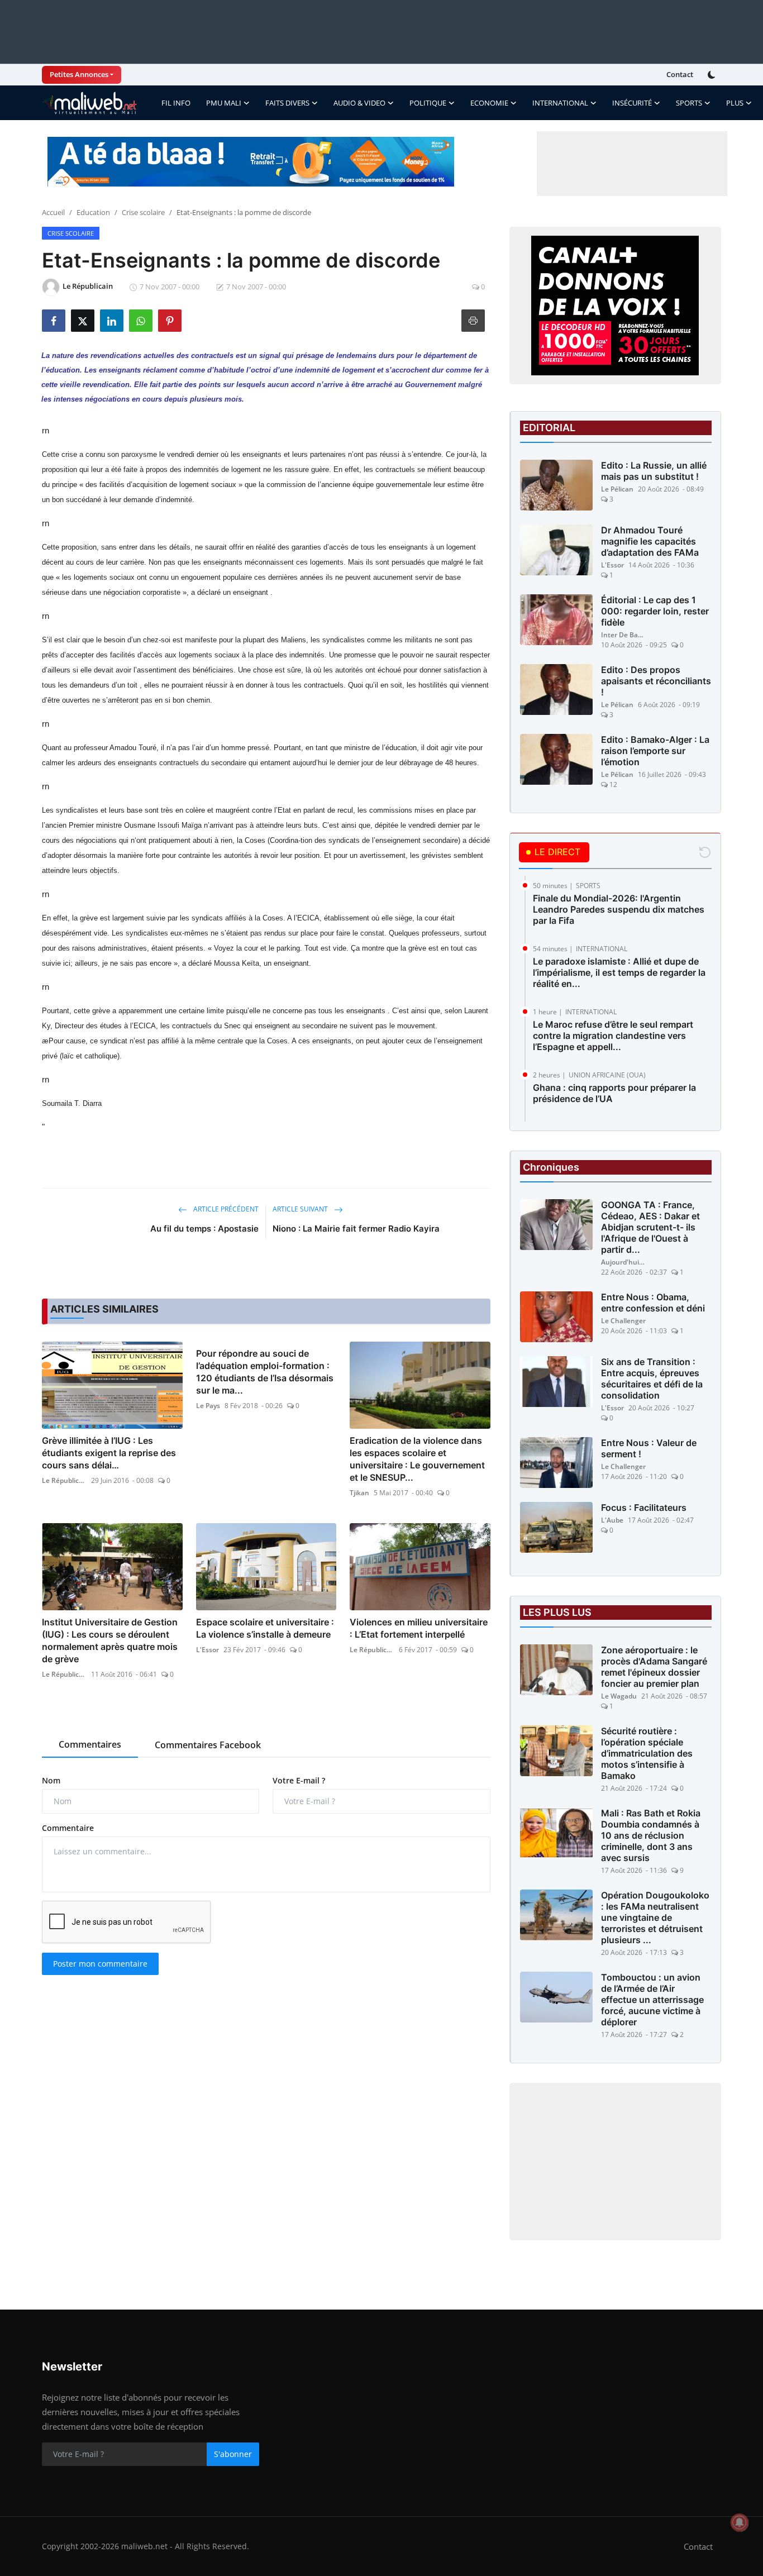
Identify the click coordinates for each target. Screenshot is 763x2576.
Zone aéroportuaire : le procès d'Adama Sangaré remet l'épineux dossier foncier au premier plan (654, 1667)
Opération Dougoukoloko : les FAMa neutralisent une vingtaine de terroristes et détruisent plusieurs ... (655, 1917)
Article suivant (301, 1209)
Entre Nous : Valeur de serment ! (649, 1448)
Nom (51, 1780)
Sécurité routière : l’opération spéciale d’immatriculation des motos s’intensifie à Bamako (647, 1753)
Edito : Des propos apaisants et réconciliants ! (656, 681)
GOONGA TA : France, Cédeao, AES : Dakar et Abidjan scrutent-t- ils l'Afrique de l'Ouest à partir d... (650, 1227)
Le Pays (208, 1406)
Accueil (53, 212)
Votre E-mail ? (299, 1780)
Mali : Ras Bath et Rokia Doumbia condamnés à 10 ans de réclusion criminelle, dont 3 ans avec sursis (651, 1835)
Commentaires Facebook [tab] (208, 1745)
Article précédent (225, 1209)
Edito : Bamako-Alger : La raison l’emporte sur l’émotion (655, 751)
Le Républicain (64, 1480)
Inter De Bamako (623, 635)
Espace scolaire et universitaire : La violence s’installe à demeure (265, 1628)
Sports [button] (689, 103)
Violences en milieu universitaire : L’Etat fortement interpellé (419, 1628)
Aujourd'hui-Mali (623, 1262)
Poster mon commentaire (100, 1964)
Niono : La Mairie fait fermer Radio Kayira (356, 1229)
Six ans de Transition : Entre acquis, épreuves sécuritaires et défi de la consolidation (652, 1378)
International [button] (560, 103)
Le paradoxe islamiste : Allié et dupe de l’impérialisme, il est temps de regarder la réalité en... (619, 972)
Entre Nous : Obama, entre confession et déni (653, 1303)
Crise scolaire (143, 212)
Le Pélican (617, 489)
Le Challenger (623, 1321)
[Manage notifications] (740, 2522)
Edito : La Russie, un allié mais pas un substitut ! (654, 471)
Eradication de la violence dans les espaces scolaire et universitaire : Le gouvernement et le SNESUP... (417, 1459)
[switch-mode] (713, 75)
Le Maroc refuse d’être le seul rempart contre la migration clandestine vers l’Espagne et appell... (613, 1036)
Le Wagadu (619, 1696)
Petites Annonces (79, 74)
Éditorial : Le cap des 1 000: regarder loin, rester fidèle (655, 611)
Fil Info (176, 103)
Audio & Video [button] (359, 103)
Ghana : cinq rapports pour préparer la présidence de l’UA (614, 1093)
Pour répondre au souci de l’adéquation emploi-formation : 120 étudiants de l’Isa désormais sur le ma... (265, 1372)
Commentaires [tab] (90, 1744)
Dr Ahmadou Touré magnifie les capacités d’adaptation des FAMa (650, 541)
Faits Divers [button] (287, 103)
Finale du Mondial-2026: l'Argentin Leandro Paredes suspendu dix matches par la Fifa (619, 909)
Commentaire (68, 1828)
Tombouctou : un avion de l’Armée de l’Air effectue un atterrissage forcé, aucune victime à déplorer (652, 2000)
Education (93, 212)
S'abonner (233, 2454)
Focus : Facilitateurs (644, 1508)
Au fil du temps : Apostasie (204, 1229)
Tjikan (359, 1493)
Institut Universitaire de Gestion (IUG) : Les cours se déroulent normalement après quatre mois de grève (110, 1640)
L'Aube (612, 1520)
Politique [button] (428, 103)
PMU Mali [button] (224, 103)
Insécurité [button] (632, 103)
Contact (680, 74)
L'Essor (208, 1650)
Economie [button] (489, 103)
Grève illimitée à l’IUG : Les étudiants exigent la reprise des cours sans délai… (109, 1453)
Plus (735, 103)
